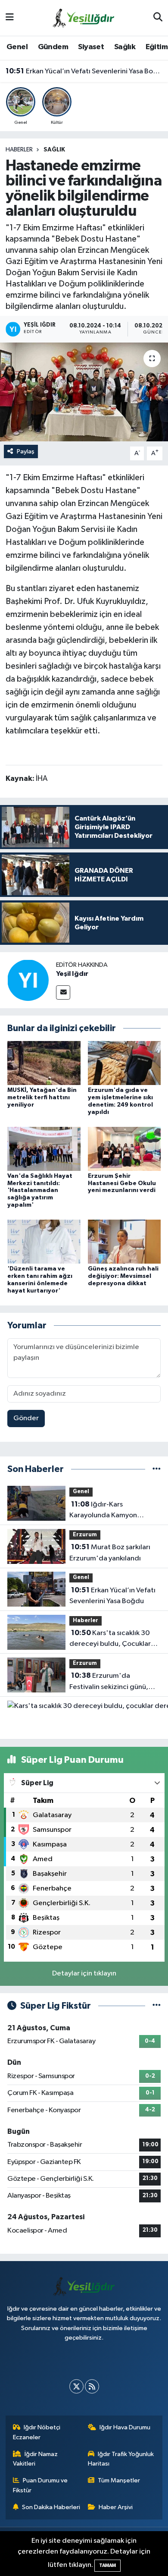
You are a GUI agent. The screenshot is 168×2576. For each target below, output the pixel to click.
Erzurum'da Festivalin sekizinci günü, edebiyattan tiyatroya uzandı (109, 1682)
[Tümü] (157, 1469)
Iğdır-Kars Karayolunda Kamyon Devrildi (103, 1511)
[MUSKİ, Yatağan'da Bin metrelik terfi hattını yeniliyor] (44, 1063)
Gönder (26, 1418)
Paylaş (26, 451)
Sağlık (125, 47)
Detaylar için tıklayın (84, 1974)
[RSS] (92, 2386)
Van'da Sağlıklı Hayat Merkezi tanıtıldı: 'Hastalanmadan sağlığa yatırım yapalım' (40, 1190)
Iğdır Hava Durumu (125, 2427)
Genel (17, 47)
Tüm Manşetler (119, 2480)
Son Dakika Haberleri (51, 2507)
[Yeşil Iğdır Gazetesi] (84, 17)
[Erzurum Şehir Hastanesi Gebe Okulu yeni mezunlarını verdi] (124, 1149)
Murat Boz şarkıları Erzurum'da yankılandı (110, 1553)
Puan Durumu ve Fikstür (40, 2485)
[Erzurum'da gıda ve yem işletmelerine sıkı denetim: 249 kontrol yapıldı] (124, 1063)
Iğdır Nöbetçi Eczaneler (37, 2432)
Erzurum (85, 1535)
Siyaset (91, 47)
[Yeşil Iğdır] (28, 980)
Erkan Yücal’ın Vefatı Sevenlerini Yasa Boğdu (84, 71)
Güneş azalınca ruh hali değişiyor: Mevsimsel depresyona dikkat (123, 1276)
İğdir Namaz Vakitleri (36, 2459)
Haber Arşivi (116, 2507)
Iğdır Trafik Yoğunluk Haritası (121, 2459)
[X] (76, 2386)
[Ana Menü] (10, 18)
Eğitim (157, 47)
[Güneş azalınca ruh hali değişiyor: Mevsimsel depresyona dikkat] (124, 1241)
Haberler (19, 150)
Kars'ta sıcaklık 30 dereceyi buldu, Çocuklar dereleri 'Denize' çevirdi (110, 1639)
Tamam (107, 2565)
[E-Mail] (63, 992)
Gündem (53, 47)
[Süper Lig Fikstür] (157, 2006)
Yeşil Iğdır (72, 974)
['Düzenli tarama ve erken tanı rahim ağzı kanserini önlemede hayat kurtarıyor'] (44, 1241)
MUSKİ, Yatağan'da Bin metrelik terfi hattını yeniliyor (42, 1098)
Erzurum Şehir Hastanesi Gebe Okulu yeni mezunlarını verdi (122, 1183)
